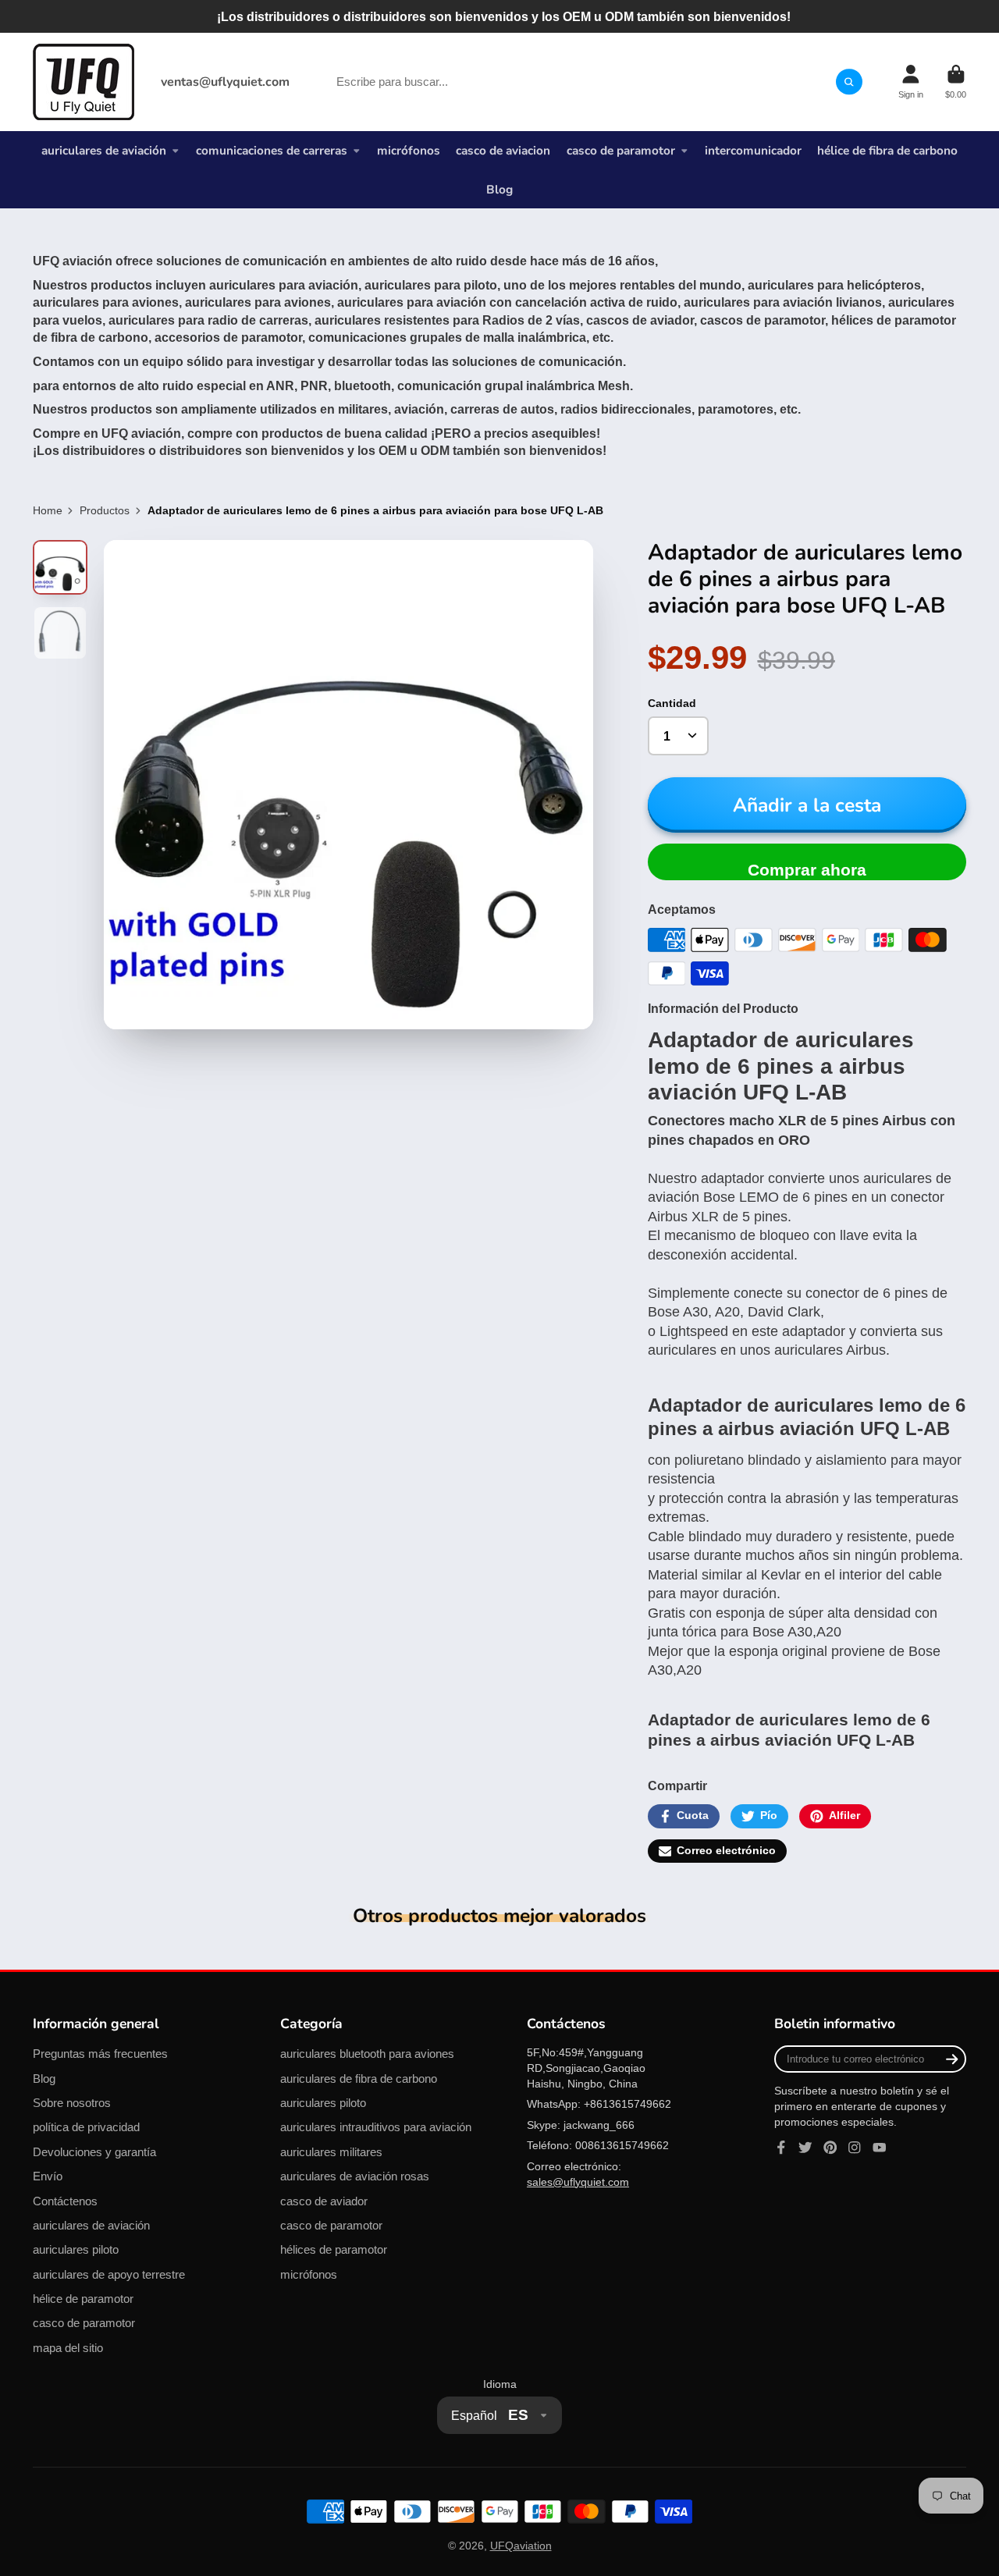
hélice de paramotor (83, 2299)
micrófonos (409, 150)
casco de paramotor (621, 150)
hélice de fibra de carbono (887, 150)
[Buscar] (849, 82)
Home (48, 510)
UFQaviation (521, 2546)
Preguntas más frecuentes (100, 2054)
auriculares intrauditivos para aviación (376, 2127)
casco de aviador (324, 2201)
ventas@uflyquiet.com (225, 82)
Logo (84, 82)
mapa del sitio (68, 2348)
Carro (956, 82)
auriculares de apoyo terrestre (109, 2274)
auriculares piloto (76, 2249)
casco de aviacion (503, 150)
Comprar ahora (807, 870)
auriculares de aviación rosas (355, 2176)
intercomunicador (753, 150)
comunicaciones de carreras (272, 150)
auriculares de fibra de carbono (359, 2079)
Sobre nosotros (72, 2103)
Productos (105, 510)
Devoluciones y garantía (94, 2152)
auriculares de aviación (104, 150)
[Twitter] (805, 2148)
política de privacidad (86, 2127)
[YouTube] (880, 2148)
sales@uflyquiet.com (578, 2182)
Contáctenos (65, 2201)
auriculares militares (331, 2152)
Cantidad (672, 703)
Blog (499, 189)
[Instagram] (855, 2148)
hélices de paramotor (334, 2249)
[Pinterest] (830, 2148)
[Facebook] (781, 2148)
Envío (48, 2176)
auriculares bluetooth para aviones (367, 2054)
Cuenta (911, 82)
